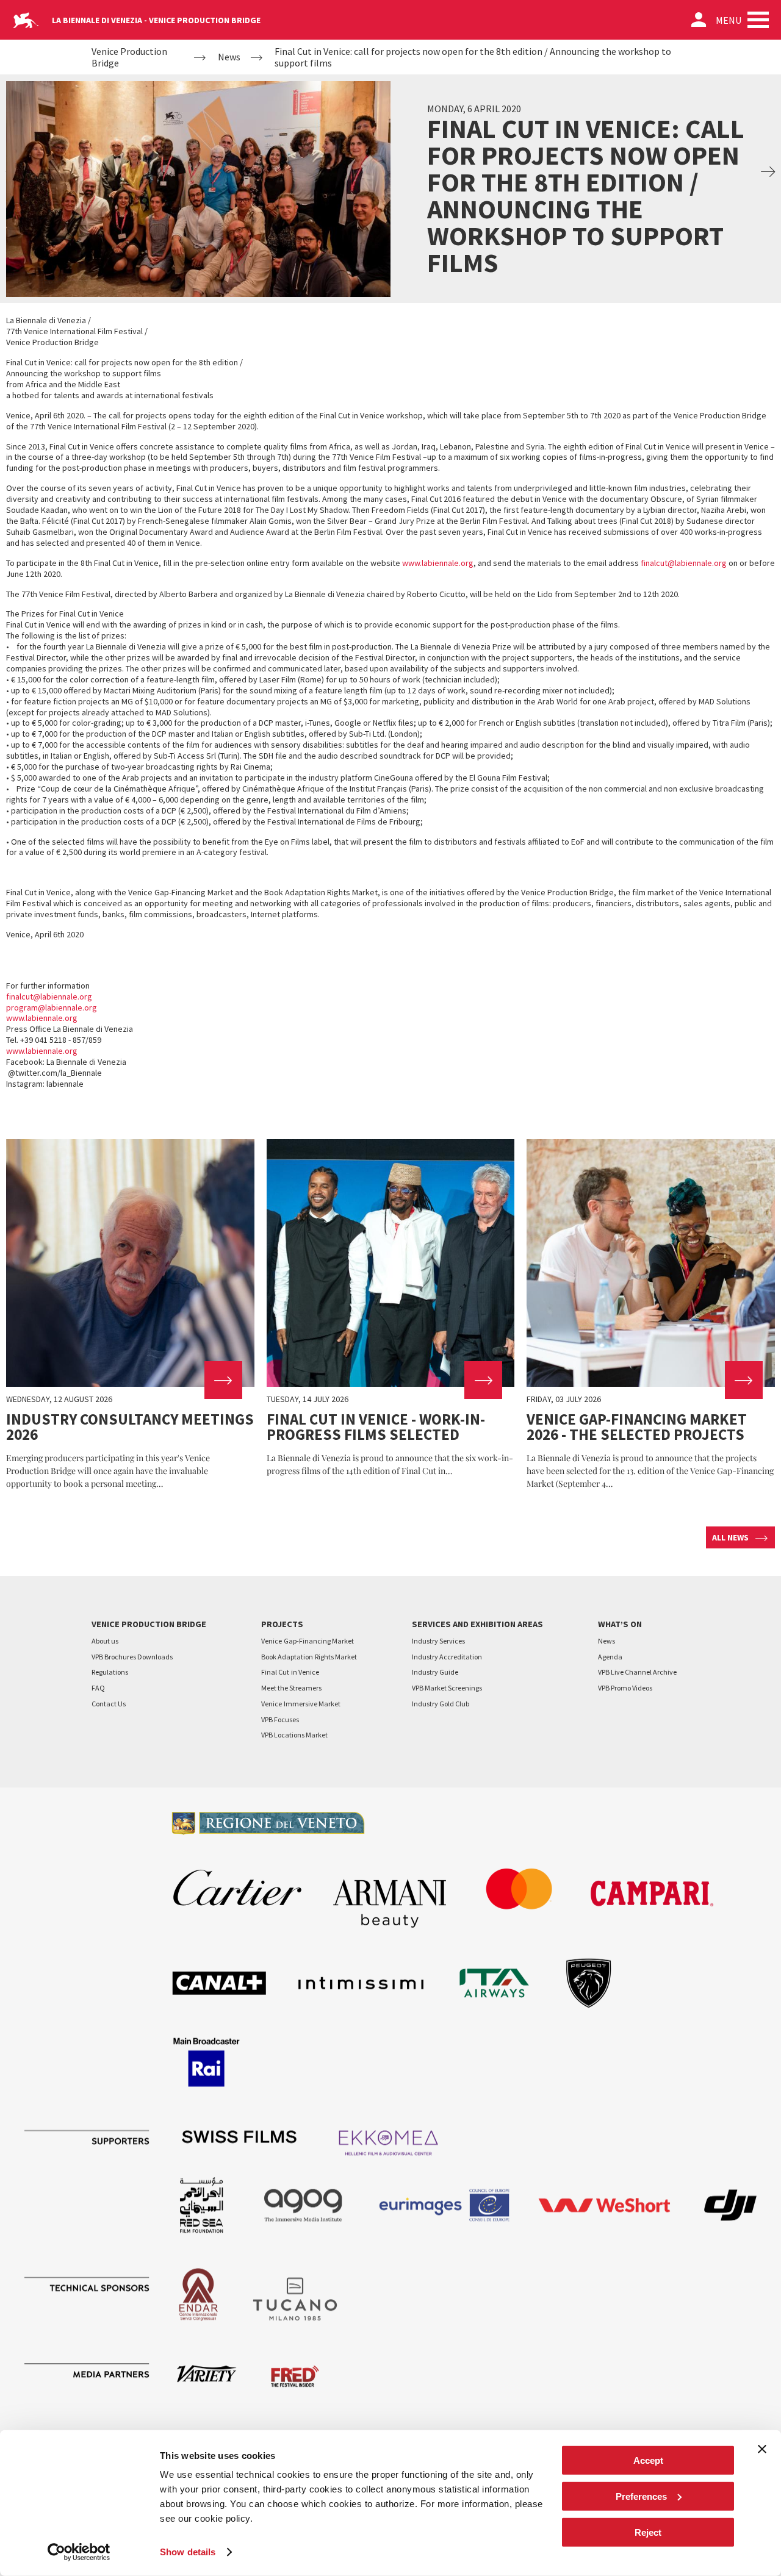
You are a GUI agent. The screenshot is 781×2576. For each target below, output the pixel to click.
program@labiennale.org (52, 1007)
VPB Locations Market (294, 1735)
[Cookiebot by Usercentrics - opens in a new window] (79, 2552)
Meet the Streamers (291, 1688)
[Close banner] (762, 2449)
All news (730, 1537)
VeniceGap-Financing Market (308, 1641)
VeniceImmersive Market (301, 1704)
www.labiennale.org (438, 563)
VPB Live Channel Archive (637, 1672)
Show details (188, 2552)
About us (105, 1641)
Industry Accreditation (447, 1657)
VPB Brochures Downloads (132, 1657)
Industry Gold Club (441, 1704)
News (229, 57)
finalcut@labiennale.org (684, 563)
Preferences (641, 2496)
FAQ (98, 1688)
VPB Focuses (280, 1719)
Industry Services (438, 1641)
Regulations (110, 1672)
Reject (648, 2532)
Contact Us (109, 1704)
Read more (130, 1315)
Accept (648, 2460)
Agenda (610, 1657)
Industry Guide (435, 1672)
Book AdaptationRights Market (309, 1657)
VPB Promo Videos (625, 1688)
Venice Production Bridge (129, 57)
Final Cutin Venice (290, 1672)
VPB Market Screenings (447, 1688)
